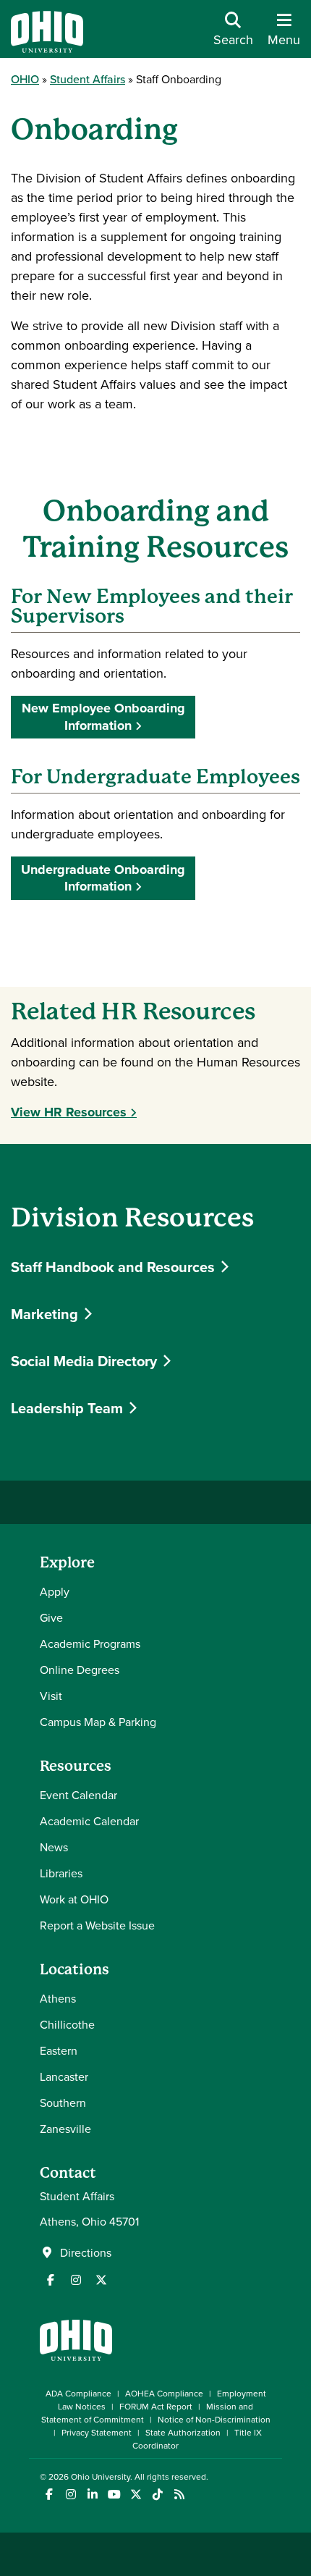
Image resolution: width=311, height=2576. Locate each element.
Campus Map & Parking (98, 1722)
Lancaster (64, 2076)
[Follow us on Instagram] (76, 2280)
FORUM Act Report (156, 2406)
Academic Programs (90, 1643)
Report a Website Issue (97, 1925)
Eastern (59, 2050)
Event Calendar (78, 1795)
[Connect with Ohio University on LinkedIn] (92, 2495)
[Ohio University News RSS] (179, 2495)
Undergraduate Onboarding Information (103, 878)
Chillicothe (67, 2024)
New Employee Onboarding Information (103, 716)
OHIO (25, 79)
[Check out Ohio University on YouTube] (114, 2495)
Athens (58, 1998)
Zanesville (65, 2129)
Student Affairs (88, 79)
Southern (63, 2103)
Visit (51, 1696)
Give (51, 1617)
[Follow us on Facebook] (51, 2280)
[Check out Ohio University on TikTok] (157, 2495)
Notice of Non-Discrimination (214, 2419)
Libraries (61, 1873)
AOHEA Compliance (164, 2393)
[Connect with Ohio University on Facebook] (49, 2495)
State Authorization (183, 2432)
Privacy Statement (97, 2432)
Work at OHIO (74, 1899)
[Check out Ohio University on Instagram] (71, 2495)
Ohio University (101, 2476)
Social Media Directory (86, 1361)
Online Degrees (80, 1670)
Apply (55, 1591)
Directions (86, 2252)
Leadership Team (69, 1408)
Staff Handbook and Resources (115, 1267)
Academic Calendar (89, 1821)
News (54, 1847)
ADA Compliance (78, 2393)
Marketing (46, 1314)
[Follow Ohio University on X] (136, 2495)
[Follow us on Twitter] (101, 2280)
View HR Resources (69, 1112)
